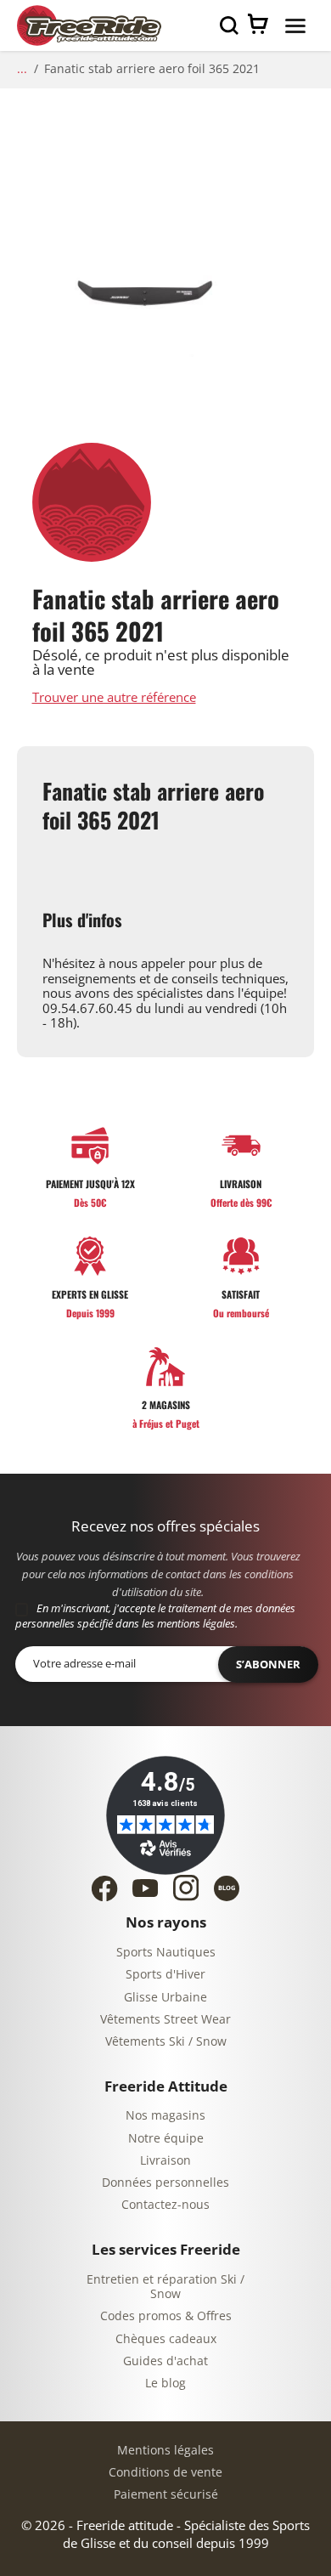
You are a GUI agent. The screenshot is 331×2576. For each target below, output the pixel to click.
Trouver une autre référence (114, 698)
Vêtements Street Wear (165, 2020)
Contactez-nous (165, 2205)
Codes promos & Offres (166, 2316)
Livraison (165, 2161)
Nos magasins (165, 2116)
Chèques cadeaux (166, 2339)
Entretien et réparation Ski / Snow (165, 2287)
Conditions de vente (165, 2473)
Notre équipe (166, 2139)
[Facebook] (104, 1888)
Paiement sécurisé (166, 2495)
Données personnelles (165, 2183)
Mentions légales (165, 2451)
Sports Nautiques (166, 1953)
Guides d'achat (165, 2361)
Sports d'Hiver (165, 1975)
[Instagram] (186, 1888)
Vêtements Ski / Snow (166, 2042)
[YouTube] (145, 1888)
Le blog (165, 2384)
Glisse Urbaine (165, 1998)
